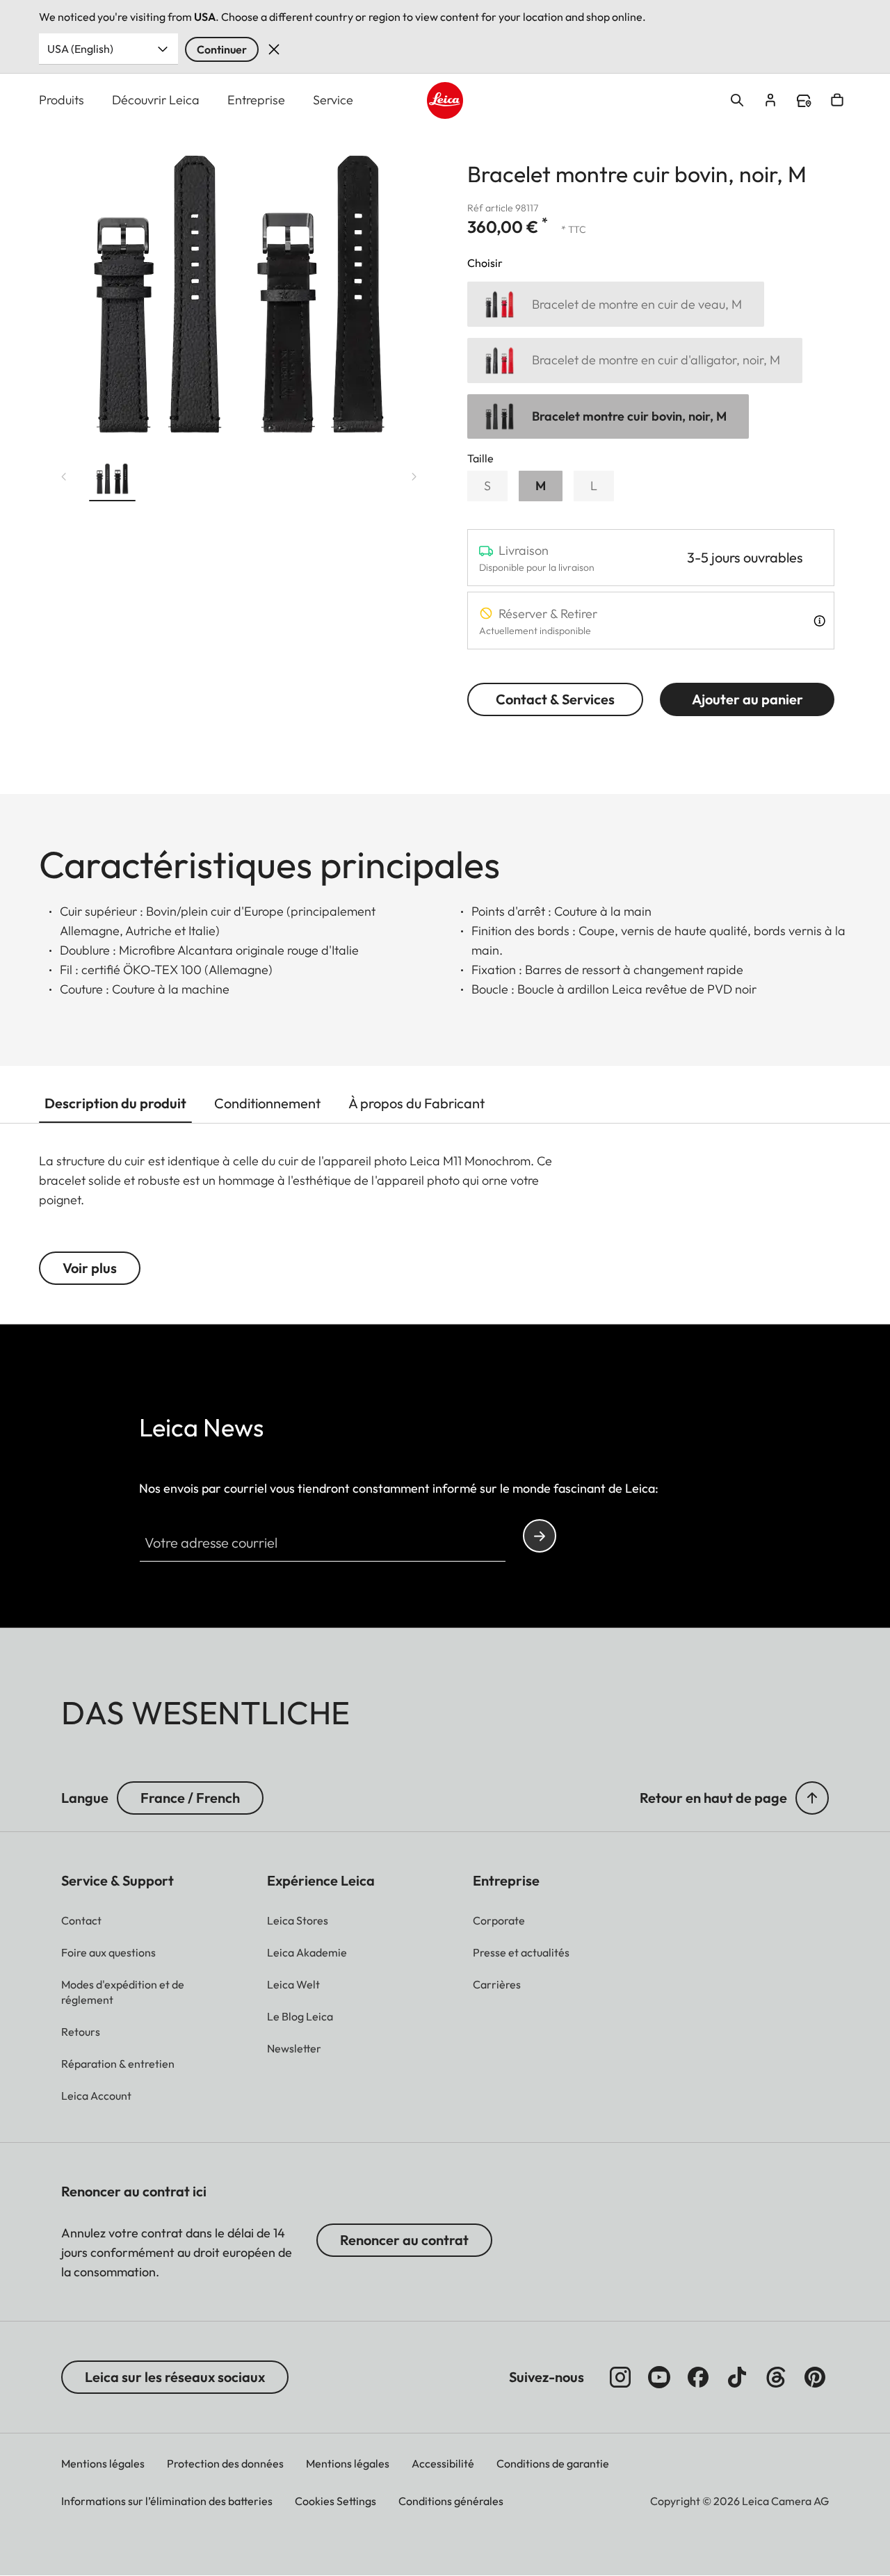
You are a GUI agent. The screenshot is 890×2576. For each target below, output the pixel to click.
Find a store (804, 101)
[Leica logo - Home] (445, 100)
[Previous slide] (64, 476)
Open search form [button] (737, 100)
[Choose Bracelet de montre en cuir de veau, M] (616, 304)
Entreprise (256, 100)
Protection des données (225, 2463)
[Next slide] (414, 476)
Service (333, 100)
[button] (112, 481)
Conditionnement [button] (267, 1103)
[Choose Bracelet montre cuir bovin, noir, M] (608, 417)
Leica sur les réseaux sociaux (175, 2377)
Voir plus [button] (90, 1268)
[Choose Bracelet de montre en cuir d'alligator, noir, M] (635, 361)
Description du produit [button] (115, 1103)
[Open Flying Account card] (770, 100)
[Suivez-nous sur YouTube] (659, 2377)
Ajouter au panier (747, 699)
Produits (62, 100)
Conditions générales (451, 2501)
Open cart (837, 100)
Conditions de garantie (553, 2463)
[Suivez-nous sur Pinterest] (815, 2377)
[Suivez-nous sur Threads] (776, 2377)
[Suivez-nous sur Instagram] (620, 2377)
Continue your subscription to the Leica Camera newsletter (540, 1536)
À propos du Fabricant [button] (416, 1103)
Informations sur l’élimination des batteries (167, 2501)
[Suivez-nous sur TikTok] (737, 2377)
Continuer (222, 49)
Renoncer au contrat (404, 2240)
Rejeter (274, 49)
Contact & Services (555, 699)
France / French (190, 1798)
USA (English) (80, 49)
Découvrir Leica (156, 100)
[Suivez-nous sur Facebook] (698, 2377)
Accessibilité (443, 2463)
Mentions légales (103, 2463)
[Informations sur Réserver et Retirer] (819, 621)
